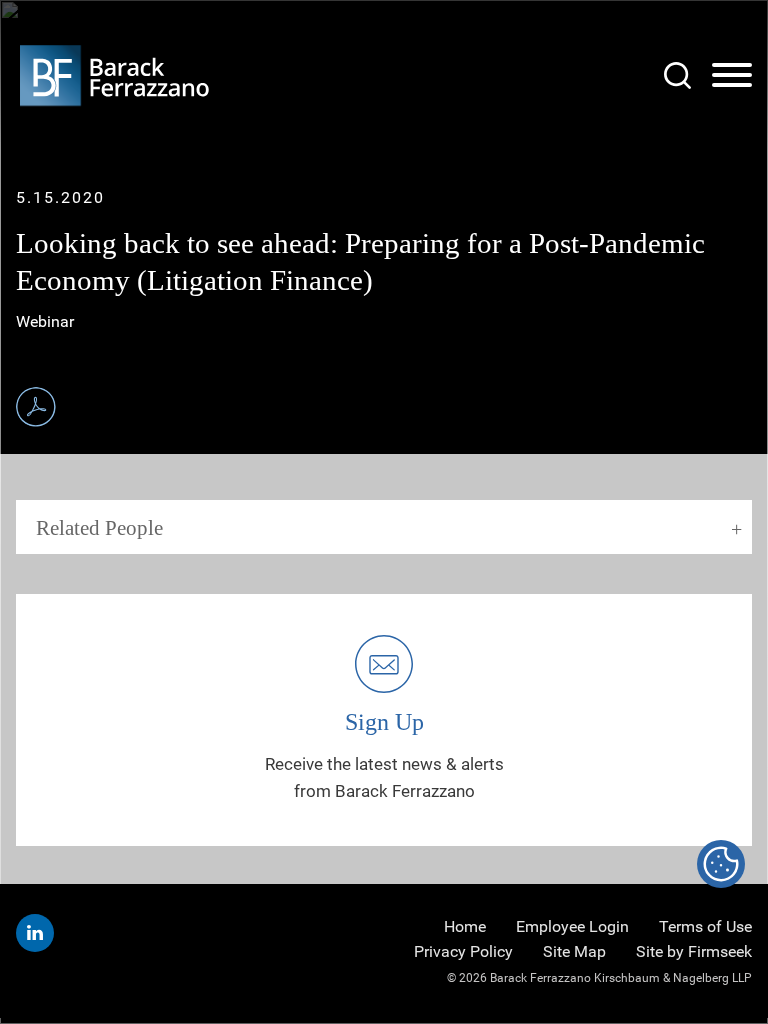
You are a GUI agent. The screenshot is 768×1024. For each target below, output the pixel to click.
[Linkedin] (35, 933)
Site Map (574, 951)
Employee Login (572, 926)
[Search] (677, 75)
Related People (99, 528)
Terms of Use (705, 926)
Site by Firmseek (694, 951)
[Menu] (732, 76)
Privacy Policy (463, 951)
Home (465, 926)
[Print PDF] (36, 407)
